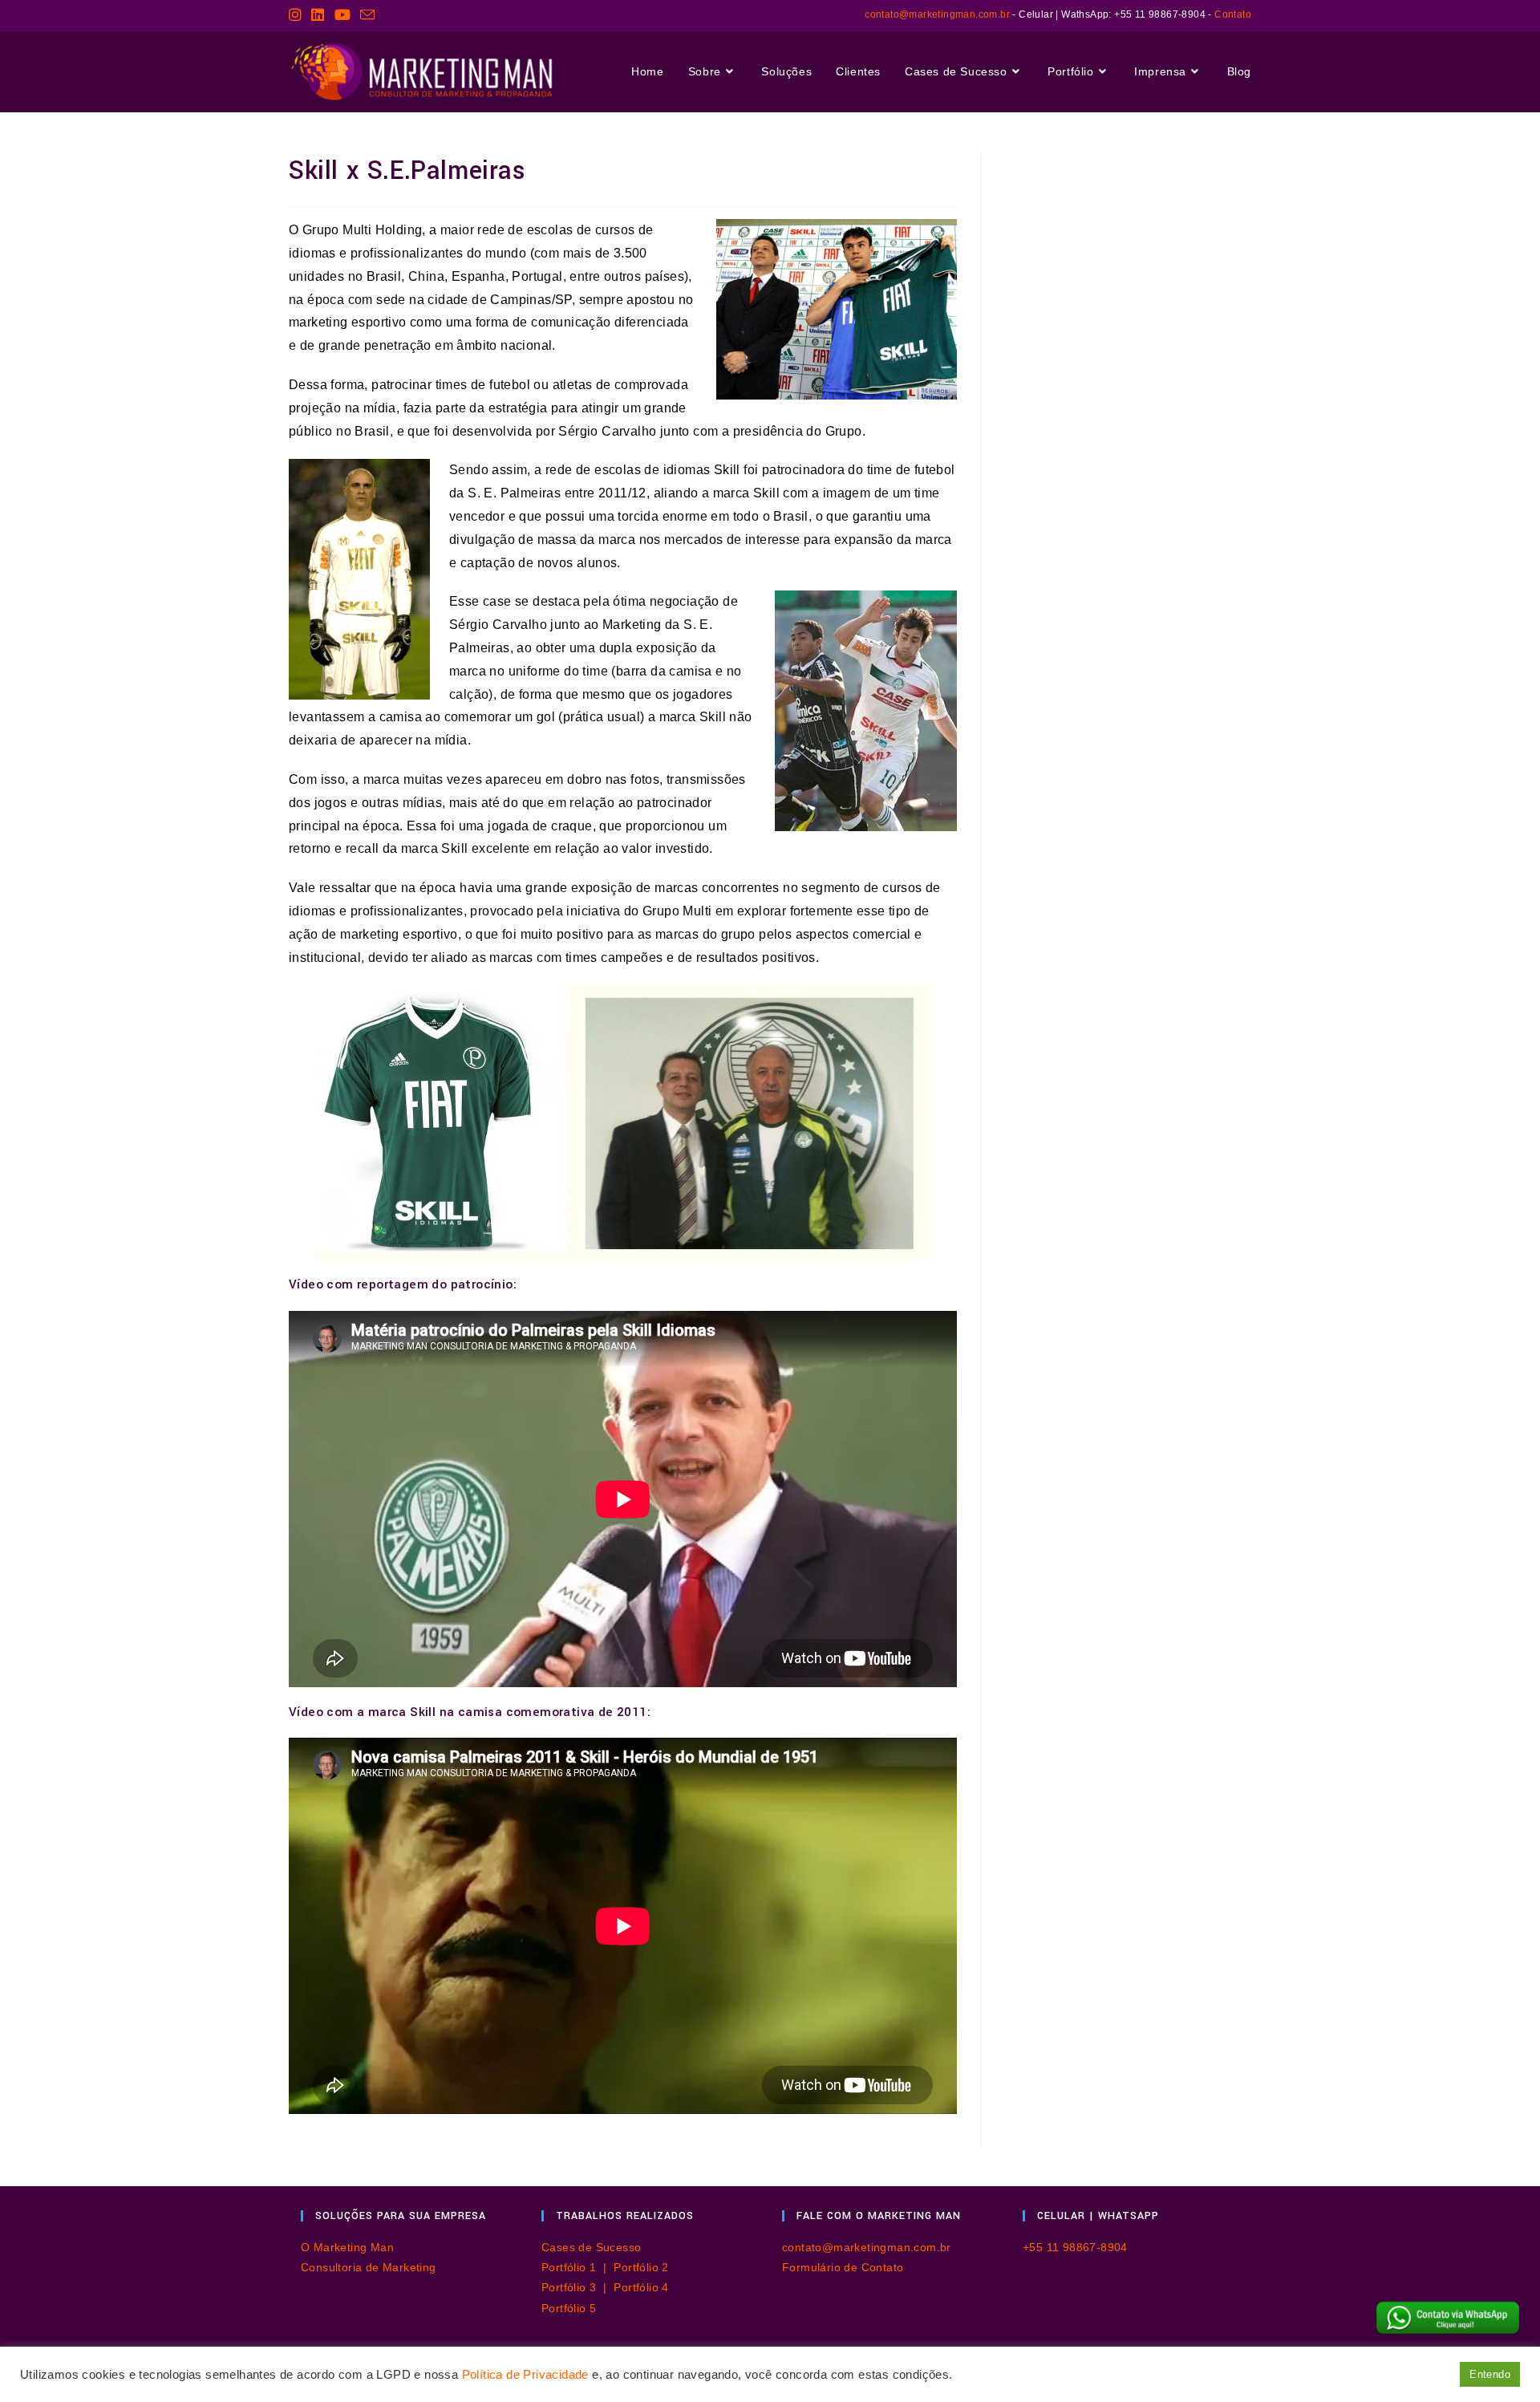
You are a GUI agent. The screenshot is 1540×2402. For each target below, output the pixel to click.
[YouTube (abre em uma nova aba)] (342, 15)
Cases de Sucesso (591, 2247)
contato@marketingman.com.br (937, 14)
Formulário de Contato (843, 2267)
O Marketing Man (347, 2247)
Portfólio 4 (641, 2287)
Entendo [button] (1490, 2374)
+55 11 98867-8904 (1075, 2247)
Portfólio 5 (569, 2308)
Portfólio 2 (641, 2267)
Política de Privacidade (525, 2375)
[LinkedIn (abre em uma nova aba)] (318, 15)
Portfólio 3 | (577, 2287)
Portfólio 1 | (577, 2267)
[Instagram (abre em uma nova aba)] (298, 15)
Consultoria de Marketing (369, 2267)
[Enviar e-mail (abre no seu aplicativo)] (367, 16)
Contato (1233, 14)
